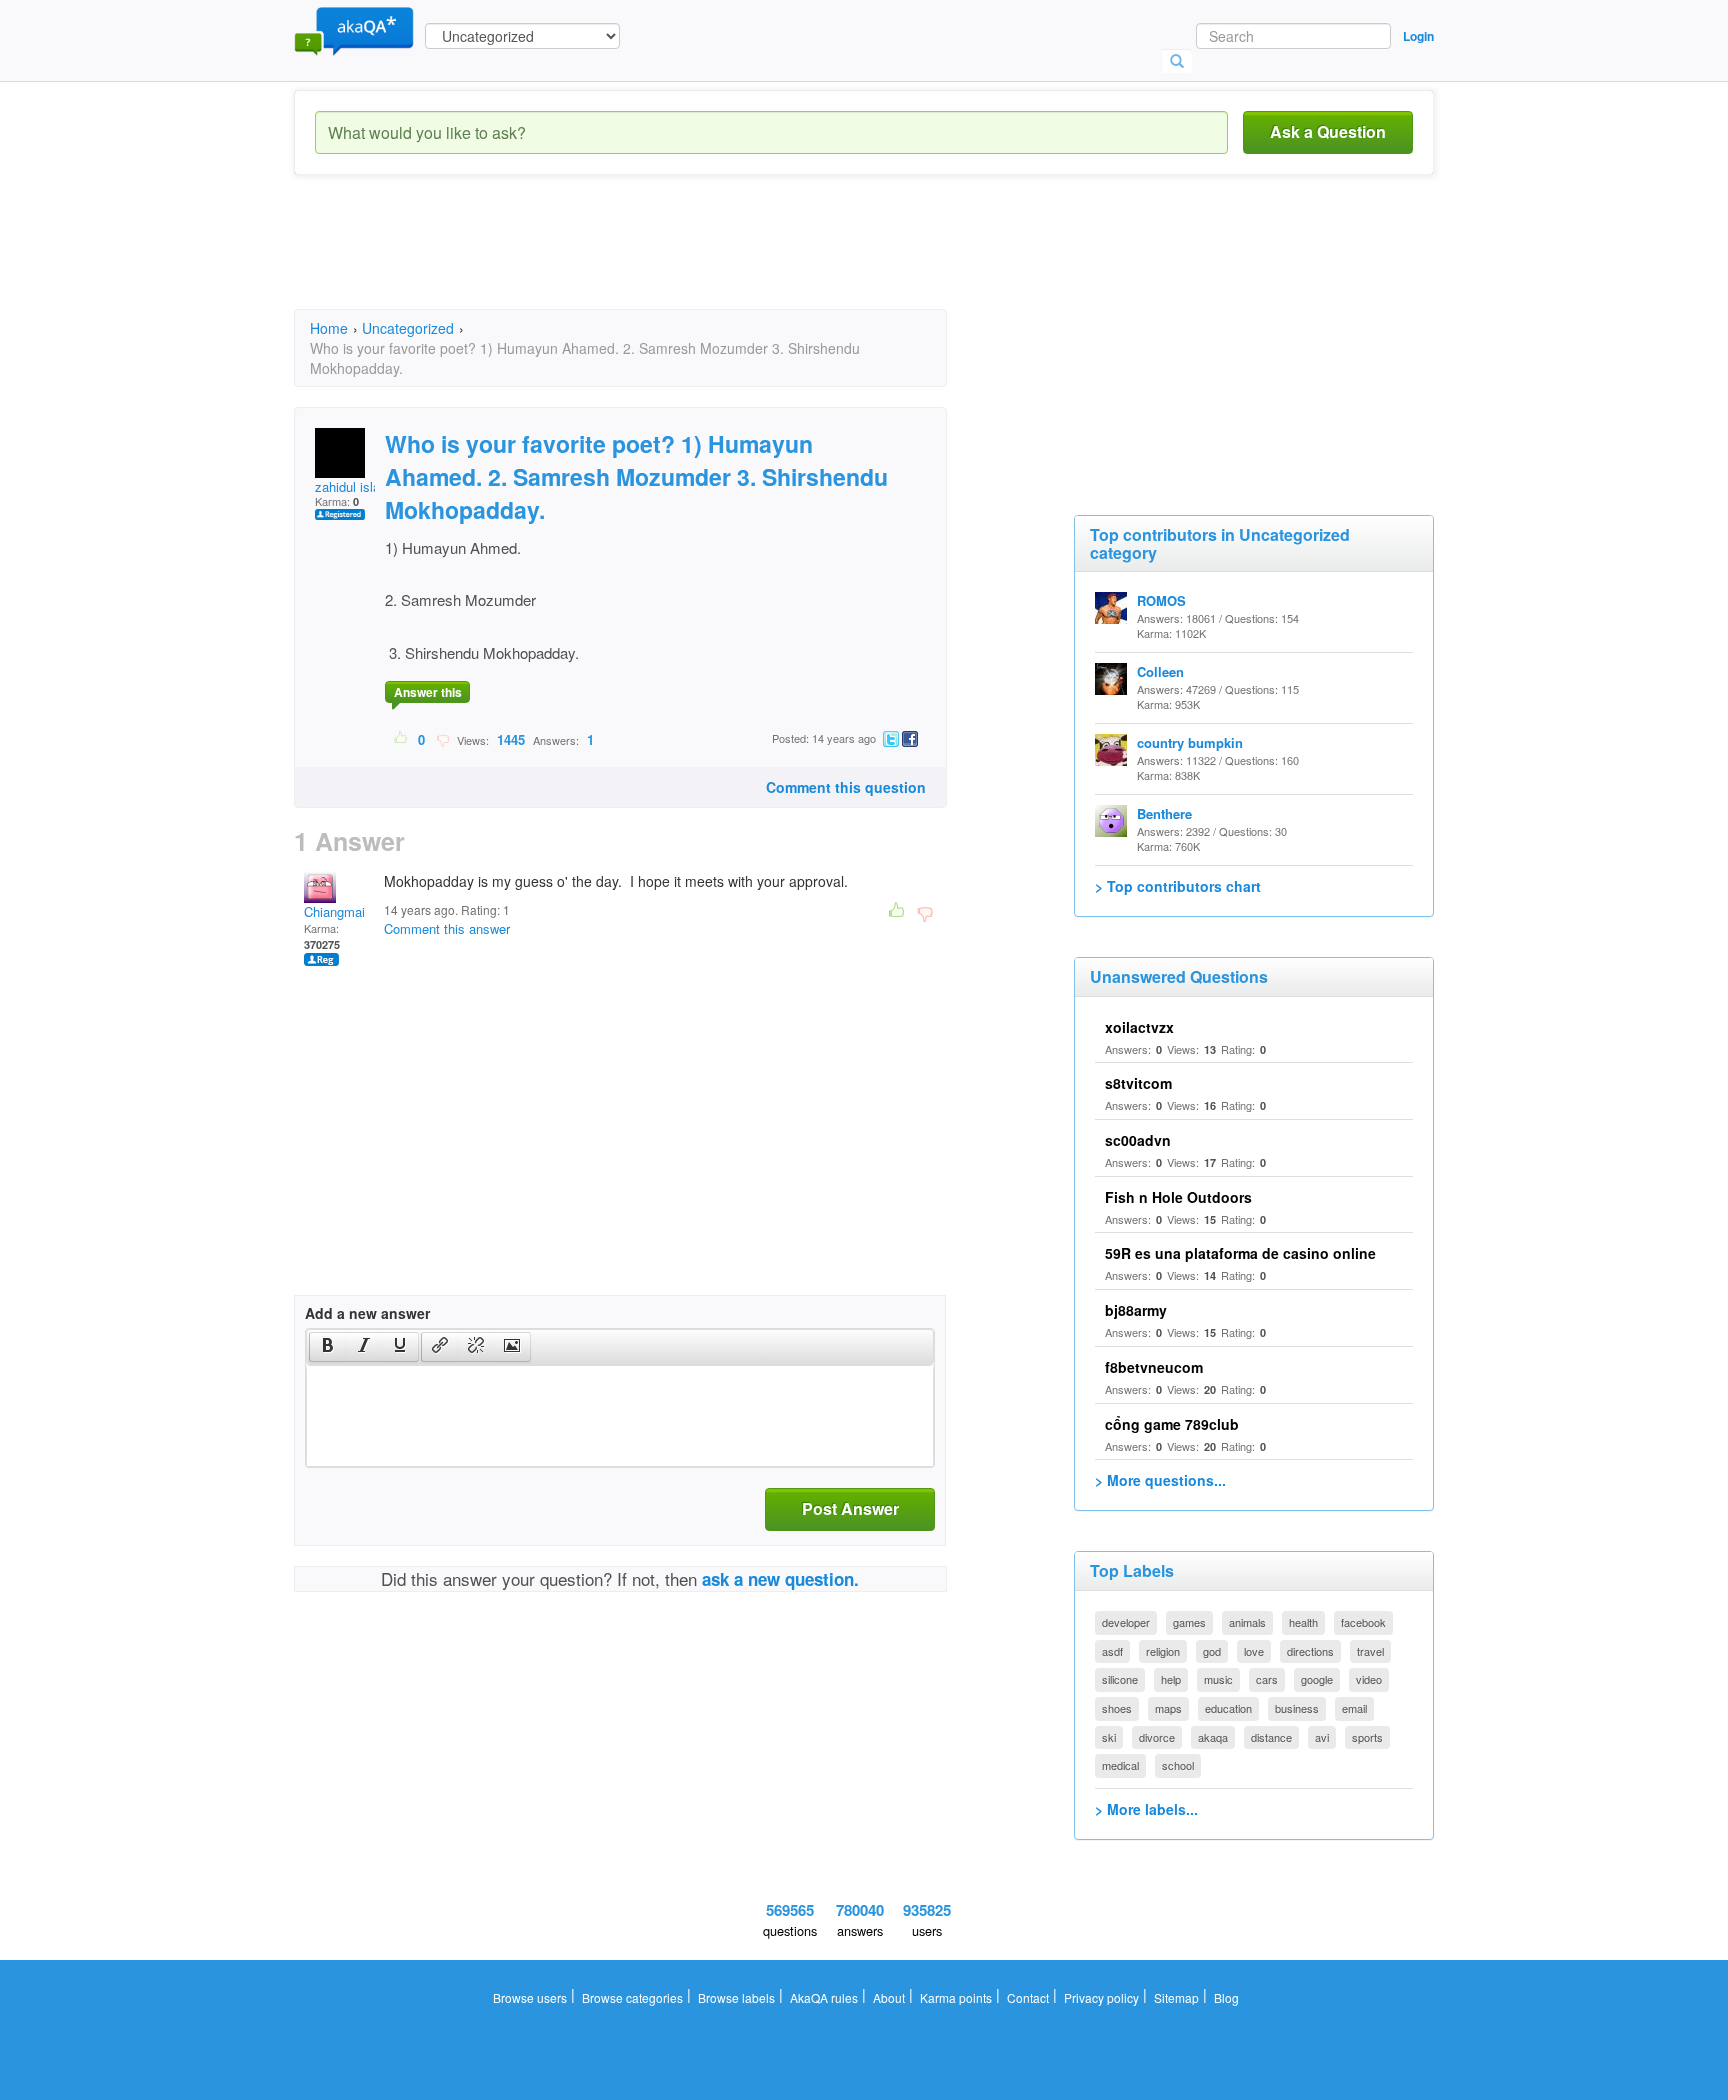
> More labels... (1146, 1809)
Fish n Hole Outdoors (1178, 1197)
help (1171, 1679)
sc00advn (1138, 1140)
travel (1370, 1651)
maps (1168, 1708)
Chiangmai (334, 911)
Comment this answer (447, 928)
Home (329, 328)
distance (1271, 1737)
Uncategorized (408, 328)
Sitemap (1176, 1997)
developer (1126, 1622)
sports (1367, 1737)
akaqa (1213, 1737)
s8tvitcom (1138, 1083)
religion (1163, 1651)
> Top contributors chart (1178, 886)
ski (1109, 1737)
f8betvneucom (1154, 1367)
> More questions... (1160, 1480)
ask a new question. (780, 1579)
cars (1267, 1679)
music (1218, 1679)
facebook (1363, 1622)
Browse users (530, 1997)
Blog (1226, 1997)
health (1303, 1622)
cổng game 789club (1172, 1424)
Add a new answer (367, 1313)
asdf (1112, 1651)
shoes (1117, 1708)
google (1317, 1679)
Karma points (956, 1997)
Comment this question (846, 787)
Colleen (1160, 671)
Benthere (1164, 813)
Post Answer (850, 1508)
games (1189, 1622)
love (1254, 1651)
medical (1120, 1765)
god (1212, 1651)
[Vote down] (442, 739)
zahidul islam (353, 486)
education (1228, 1708)
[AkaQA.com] (354, 30)
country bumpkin (1190, 742)
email (1354, 1708)
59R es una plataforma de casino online (1240, 1253)
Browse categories (632, 1997)
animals (1247, 1622)
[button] (327, 1347)
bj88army (1136, 1310)
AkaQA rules (824, 1997)
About (889, 1997)
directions (1310, 1651)
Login (1418, 36)
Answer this (428, 692)
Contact (1028, 1997)
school (1178, 1765)
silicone (1120, 1679)
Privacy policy (1101, 1997)
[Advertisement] (658, 260)
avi (1322, 1737)
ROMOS (1161, 600)
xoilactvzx (1139, 1027)
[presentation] (328, 1347)
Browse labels (736, 1997)
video (1369, 1679)
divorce (1157, 1737)
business (1297, 1708)
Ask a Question (1328, 131)
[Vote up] (401, 739)
